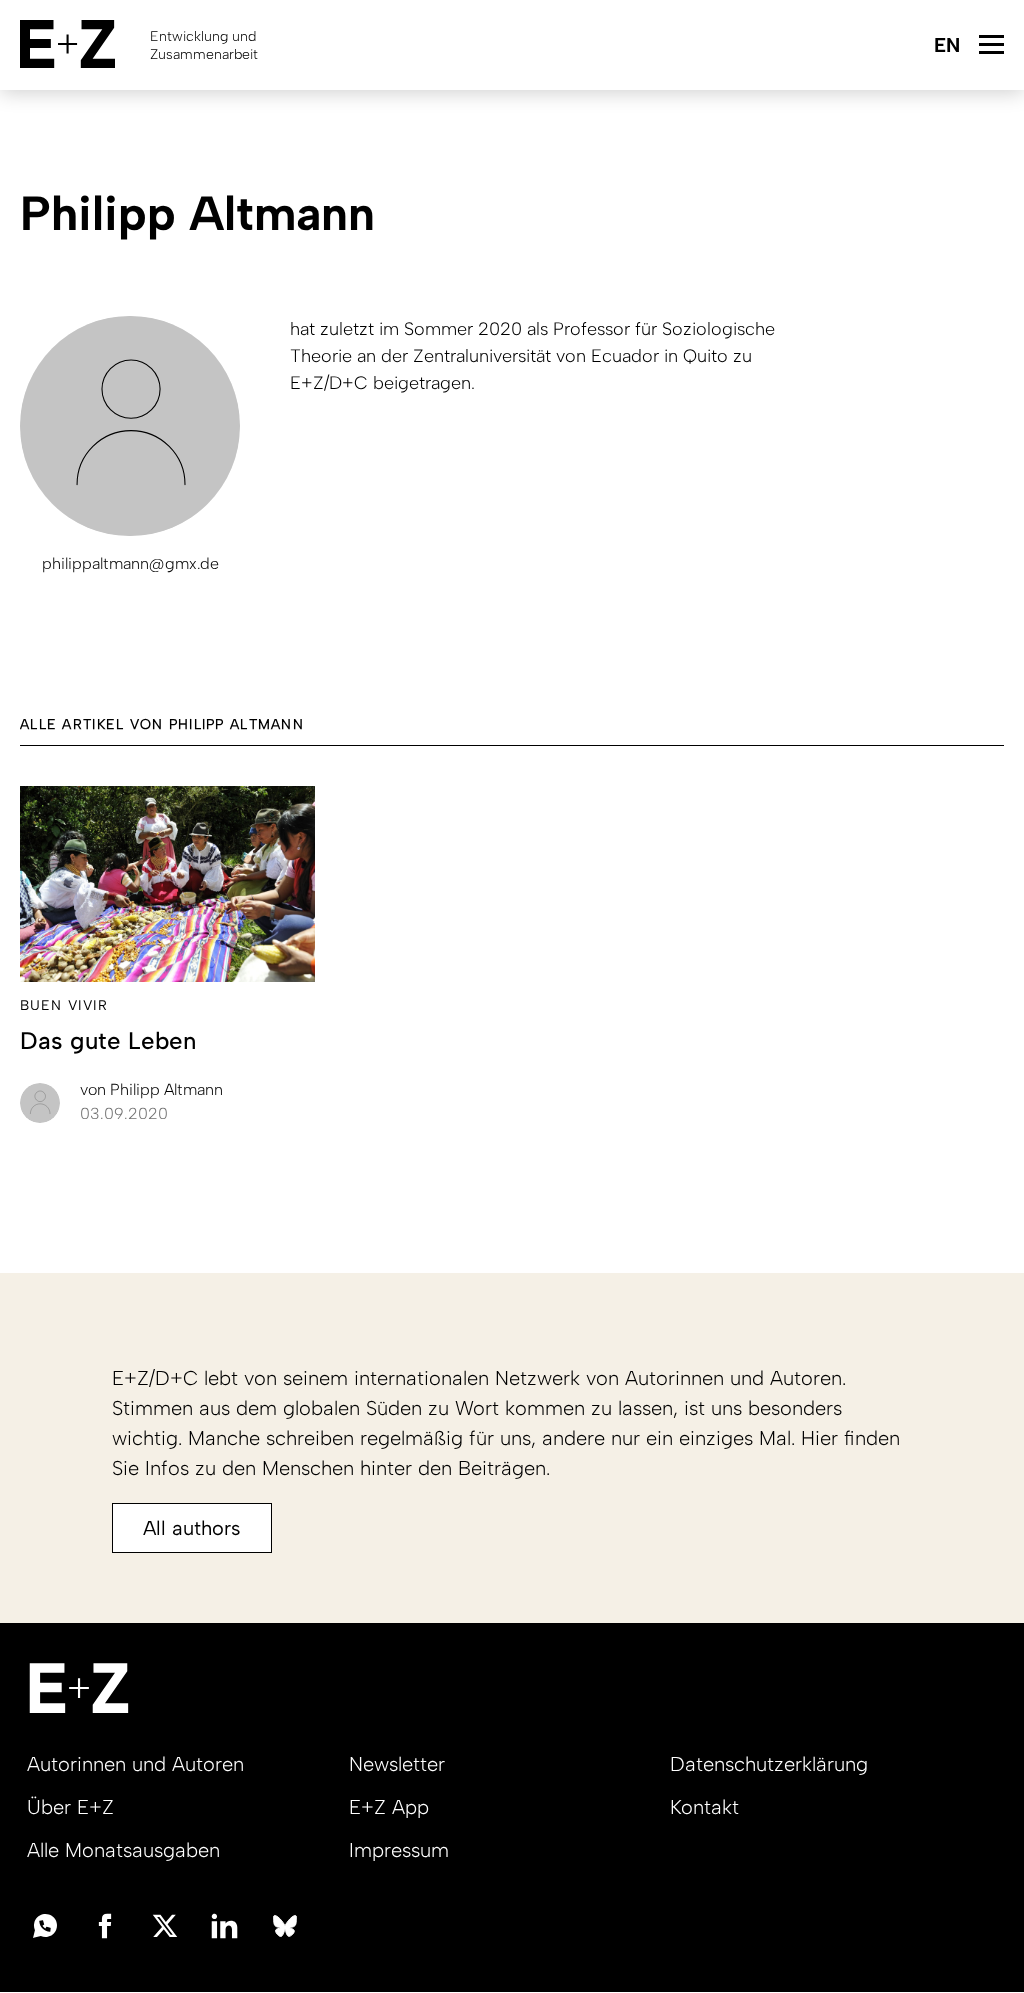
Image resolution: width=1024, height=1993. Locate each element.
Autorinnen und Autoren (135, 1764)
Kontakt (704, 1807)
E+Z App (389, 1807)
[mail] (45, 1924)
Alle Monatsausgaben (123, 1850)
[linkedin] (225, 1924)
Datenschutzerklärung (769, 1764)
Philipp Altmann (151, 1089)
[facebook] (105, 1924)
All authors (192, 1528)
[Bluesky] (285, 1924)
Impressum (399, 1850)
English (946, 46)
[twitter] (165, 1924)
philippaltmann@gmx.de (130, 563)
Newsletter (397, 1764)
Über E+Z (70, 1807)
